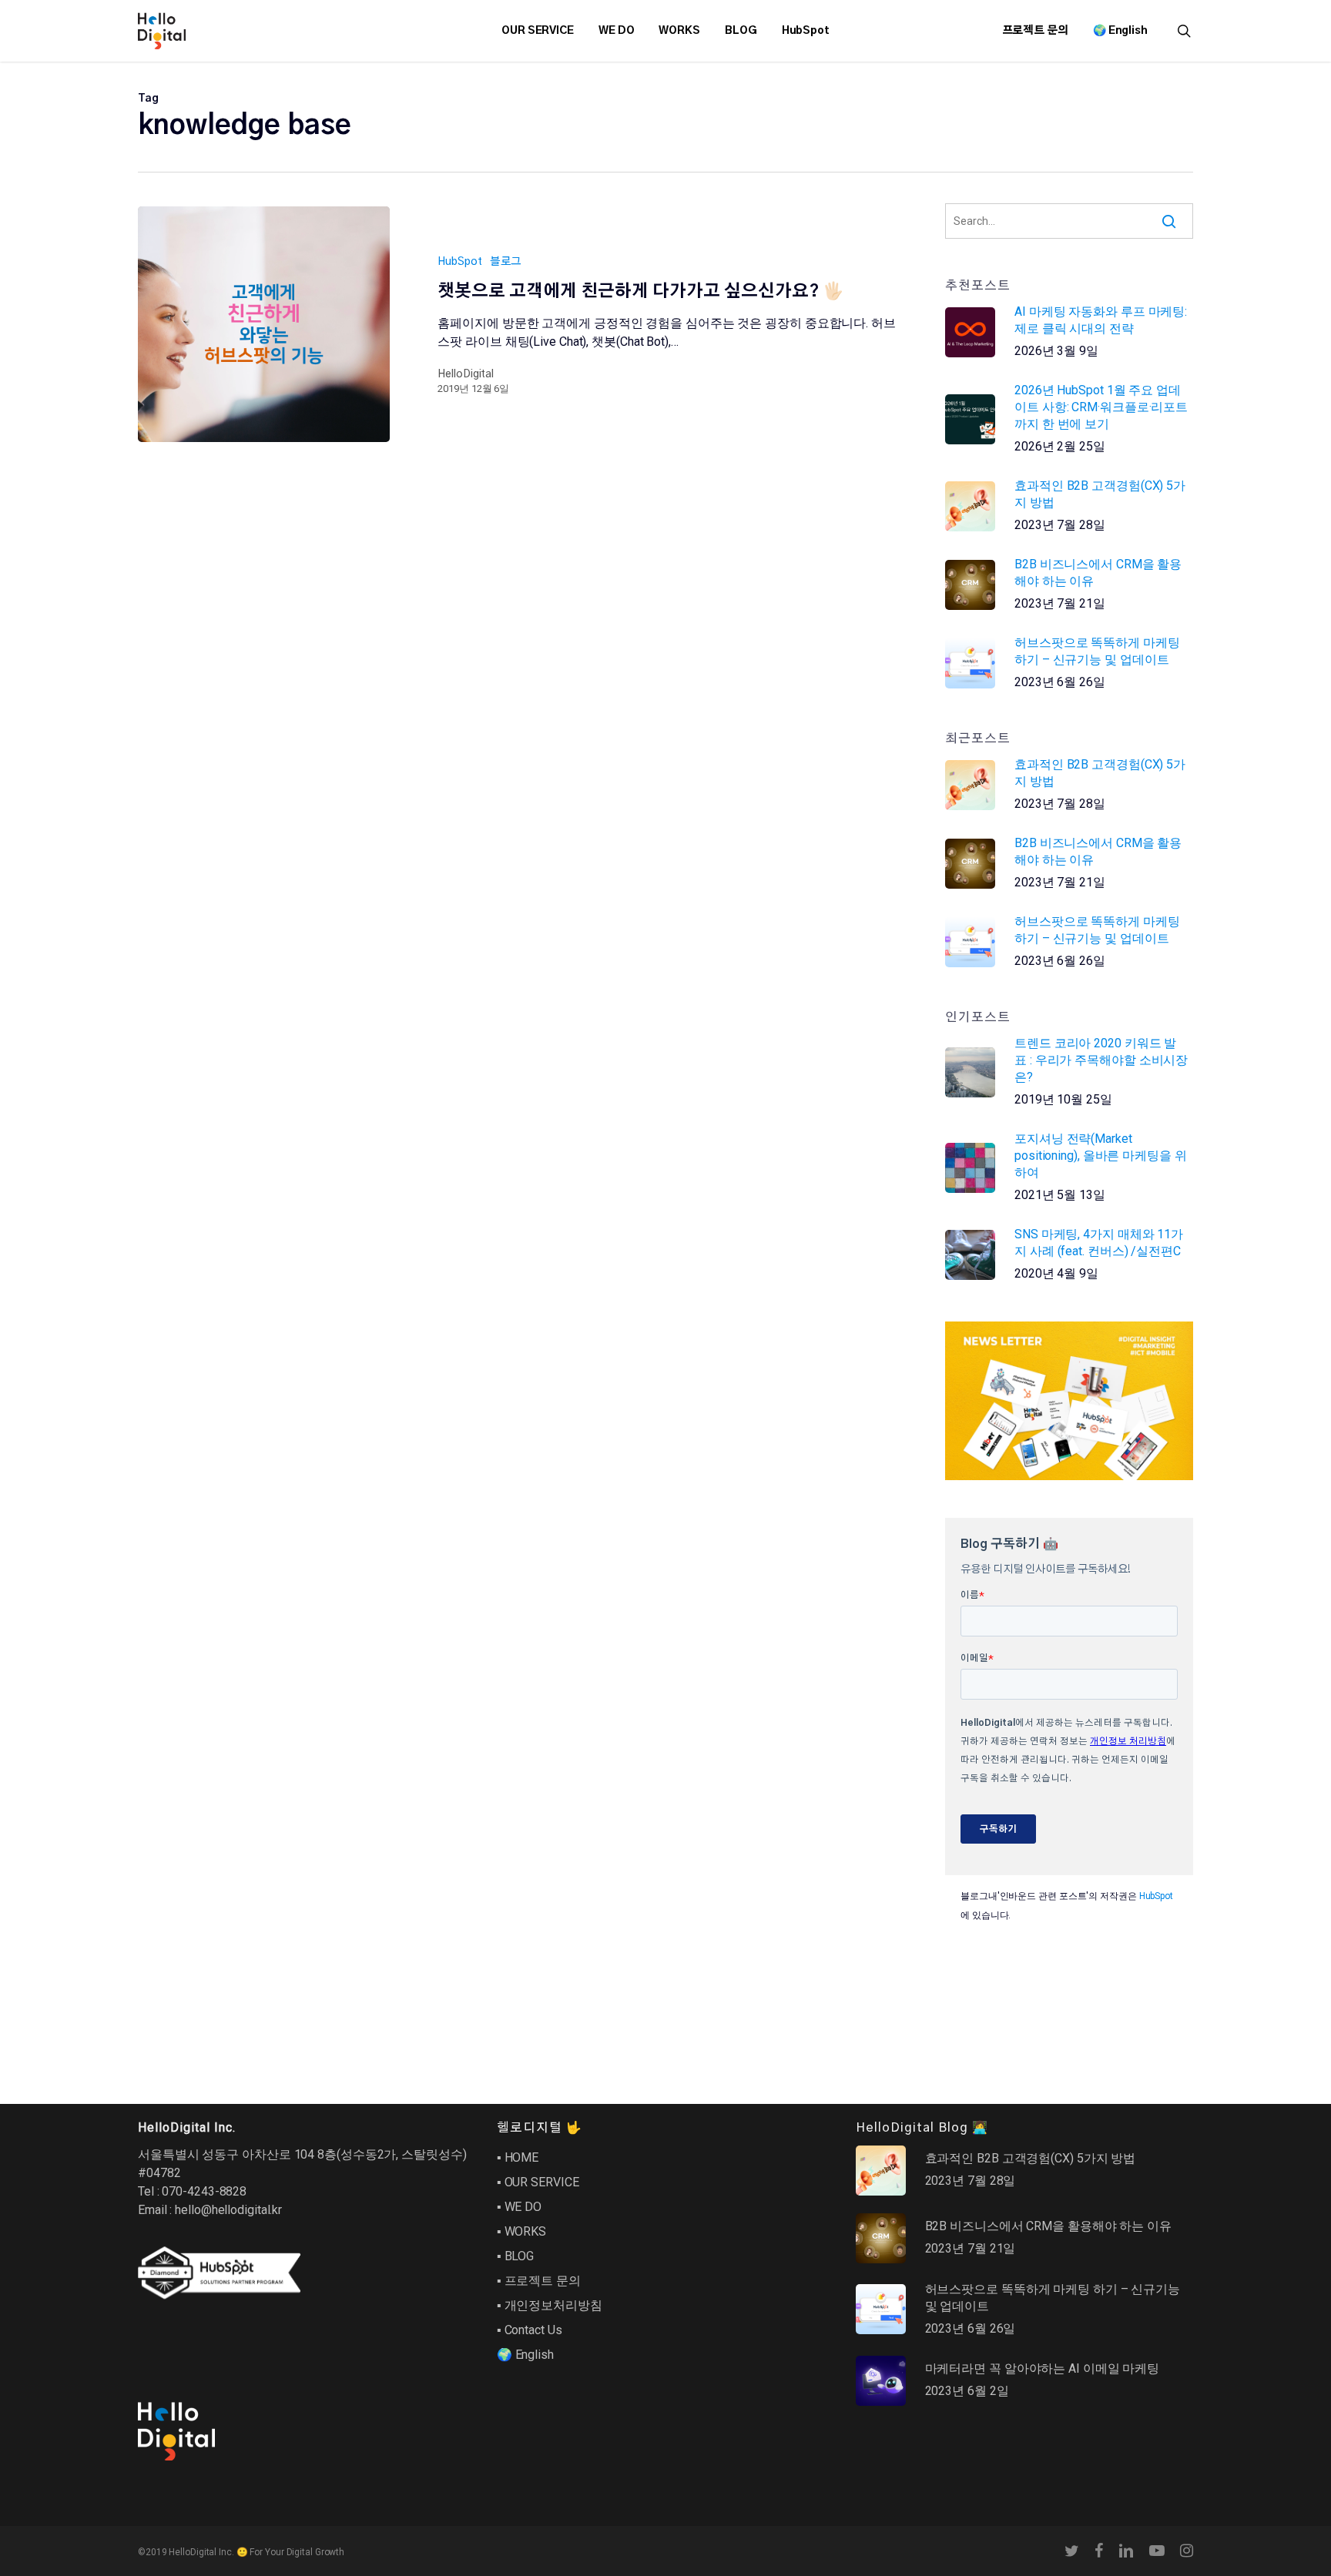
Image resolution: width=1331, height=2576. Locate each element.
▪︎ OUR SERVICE (538, 2182)
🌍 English (525, 2355)
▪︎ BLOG (515, 2256)
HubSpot (459, 262)
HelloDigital (466, 374)
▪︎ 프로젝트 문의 (539, 2281)
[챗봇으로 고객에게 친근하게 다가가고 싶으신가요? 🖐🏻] (264, 324)
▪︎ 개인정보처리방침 (550, 2305)
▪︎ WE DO (519, 2207)
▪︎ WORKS (521, 2231)
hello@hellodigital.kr (228, 2210)
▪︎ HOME (518, 2157)
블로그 (506, 262)
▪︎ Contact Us (530, 2330)
